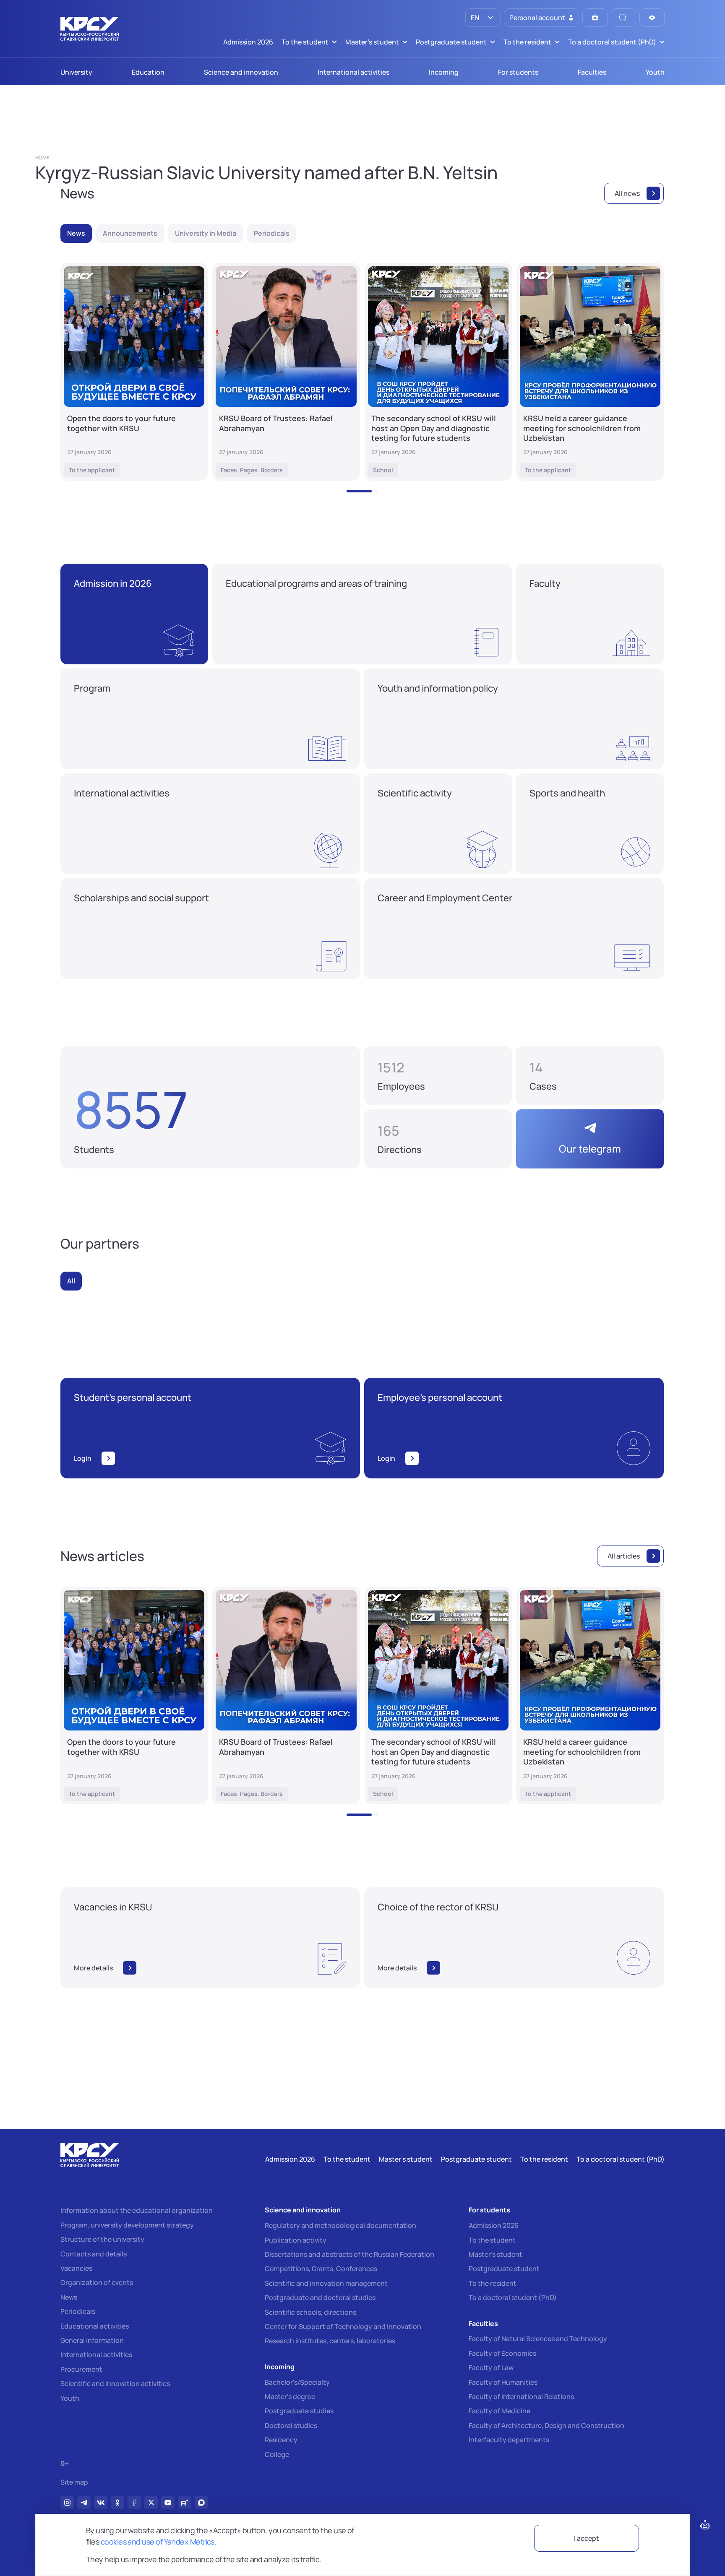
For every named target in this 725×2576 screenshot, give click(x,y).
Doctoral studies (291, 2425)
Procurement (81, 2369)
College (277, 2454)
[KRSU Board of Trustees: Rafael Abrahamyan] (286, 372)
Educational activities (95, 2326)
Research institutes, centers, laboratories (330, 2341)
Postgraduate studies (299, 2411)
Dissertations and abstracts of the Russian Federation (349, 2254)
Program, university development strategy (127, 2225)
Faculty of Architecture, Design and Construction (546, 2425)
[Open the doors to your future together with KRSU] (134, 372)
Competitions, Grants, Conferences (321, 2269)
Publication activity (296, 2240)
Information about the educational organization (137, 2210)
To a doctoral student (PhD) (513, 2298)
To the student (492, 2240)
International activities (96, 2355)
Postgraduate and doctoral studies (320, 2298)
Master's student (496, 2254)
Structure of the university (102, 2239)
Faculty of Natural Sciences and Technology (538, 2339)
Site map (74, 2482)
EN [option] (474, 18)
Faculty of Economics (502, 2353)
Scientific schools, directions (310, 2312)
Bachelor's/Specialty (297, 2382)
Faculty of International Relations (521, 2396)
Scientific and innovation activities (115, 2383)
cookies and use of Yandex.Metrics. (159, 2542)
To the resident (493, 2283)
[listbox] (483, 18)
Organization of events (97, 2282)
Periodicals (78, 2311)
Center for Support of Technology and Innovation (343, 2326)
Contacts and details (94, 2254)
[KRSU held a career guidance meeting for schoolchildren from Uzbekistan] (590, 372)
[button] (359, 491)
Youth (70, 2398)
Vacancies (76, 2268)
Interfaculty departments (509, 2440)
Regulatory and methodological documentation (340, 2225)
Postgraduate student (504, 2269)
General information (92, 2340)
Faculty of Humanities (503, 2382)
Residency (281, 2440)
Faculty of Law (491, 2368)
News (69, 2297)
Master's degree (290, 2396)
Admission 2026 (494, 2225)
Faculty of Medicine (499, 2411)
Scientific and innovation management (326, 2283)
